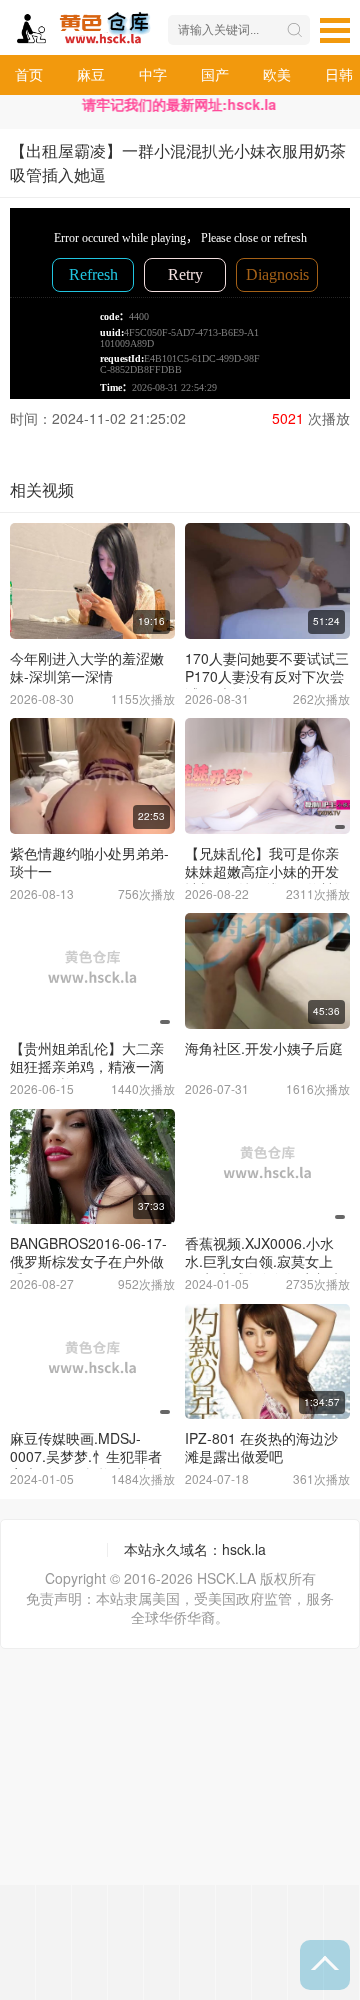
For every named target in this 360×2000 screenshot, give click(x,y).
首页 (29, 74)
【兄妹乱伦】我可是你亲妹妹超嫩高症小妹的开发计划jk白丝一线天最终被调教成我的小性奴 (267, 880)
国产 (215, 74)
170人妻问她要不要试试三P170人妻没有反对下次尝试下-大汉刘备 (267, 676)
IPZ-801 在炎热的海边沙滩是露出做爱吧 (261, 1447)
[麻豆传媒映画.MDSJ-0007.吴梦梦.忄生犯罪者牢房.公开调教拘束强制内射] (92, 1362)
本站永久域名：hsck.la (195, 1549)
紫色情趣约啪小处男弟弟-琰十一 (89, 862)
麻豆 (91, 74)
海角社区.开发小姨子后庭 (264, 1048)
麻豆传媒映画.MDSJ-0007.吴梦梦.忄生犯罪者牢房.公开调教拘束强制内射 (89, 1465)
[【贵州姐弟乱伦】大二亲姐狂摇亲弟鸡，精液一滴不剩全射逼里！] (92, 971)
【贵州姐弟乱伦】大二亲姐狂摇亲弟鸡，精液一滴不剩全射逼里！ (87, 1066)
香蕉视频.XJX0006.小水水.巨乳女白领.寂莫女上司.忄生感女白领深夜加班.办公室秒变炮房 (266, 1270)
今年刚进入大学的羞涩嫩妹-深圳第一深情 (87, 667)
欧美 (277, 74)
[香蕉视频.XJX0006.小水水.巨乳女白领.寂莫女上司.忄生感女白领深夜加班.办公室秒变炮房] (267, 1167)
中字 (153, 74)
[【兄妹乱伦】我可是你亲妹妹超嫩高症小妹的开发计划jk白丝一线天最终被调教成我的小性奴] (267, 776)
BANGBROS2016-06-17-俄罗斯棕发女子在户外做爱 (88, 1261)
